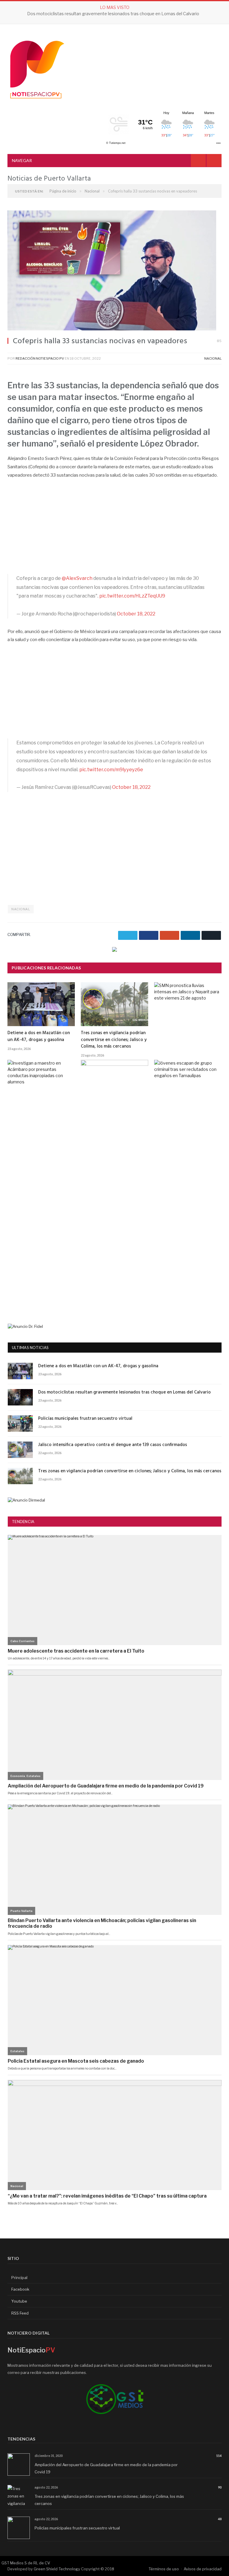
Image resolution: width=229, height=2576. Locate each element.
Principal (19, 2278)
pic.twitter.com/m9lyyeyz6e (111, 770)
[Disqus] (114, 1224)
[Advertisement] (114, 530)
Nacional (213, 358)
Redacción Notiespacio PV (40, 358)
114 (219, 2456)
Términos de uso (164, 2569)
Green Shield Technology (57, 2569)
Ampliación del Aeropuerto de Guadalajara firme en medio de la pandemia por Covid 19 (106, 2468)
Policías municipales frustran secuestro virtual (113, 14)
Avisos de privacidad (203, 2569)
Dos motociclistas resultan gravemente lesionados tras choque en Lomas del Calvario (124, 1392)
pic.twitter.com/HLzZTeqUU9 (132, 596)
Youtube (19, 2301)
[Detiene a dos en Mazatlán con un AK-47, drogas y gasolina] (41, 1004)
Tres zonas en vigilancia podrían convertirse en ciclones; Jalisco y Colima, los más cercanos (114, 1040)
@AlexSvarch (77, 578)
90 (220, 2487)
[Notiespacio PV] (37, 68)
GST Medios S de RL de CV (26, 2563)
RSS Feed (20, 2313)
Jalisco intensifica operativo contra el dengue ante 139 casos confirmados (113, 1445)
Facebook (20, 2289)
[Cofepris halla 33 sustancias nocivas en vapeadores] (114, 271)
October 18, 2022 (136, 614)
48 (220, 2519)
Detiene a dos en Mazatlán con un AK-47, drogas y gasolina (39, 1036)
